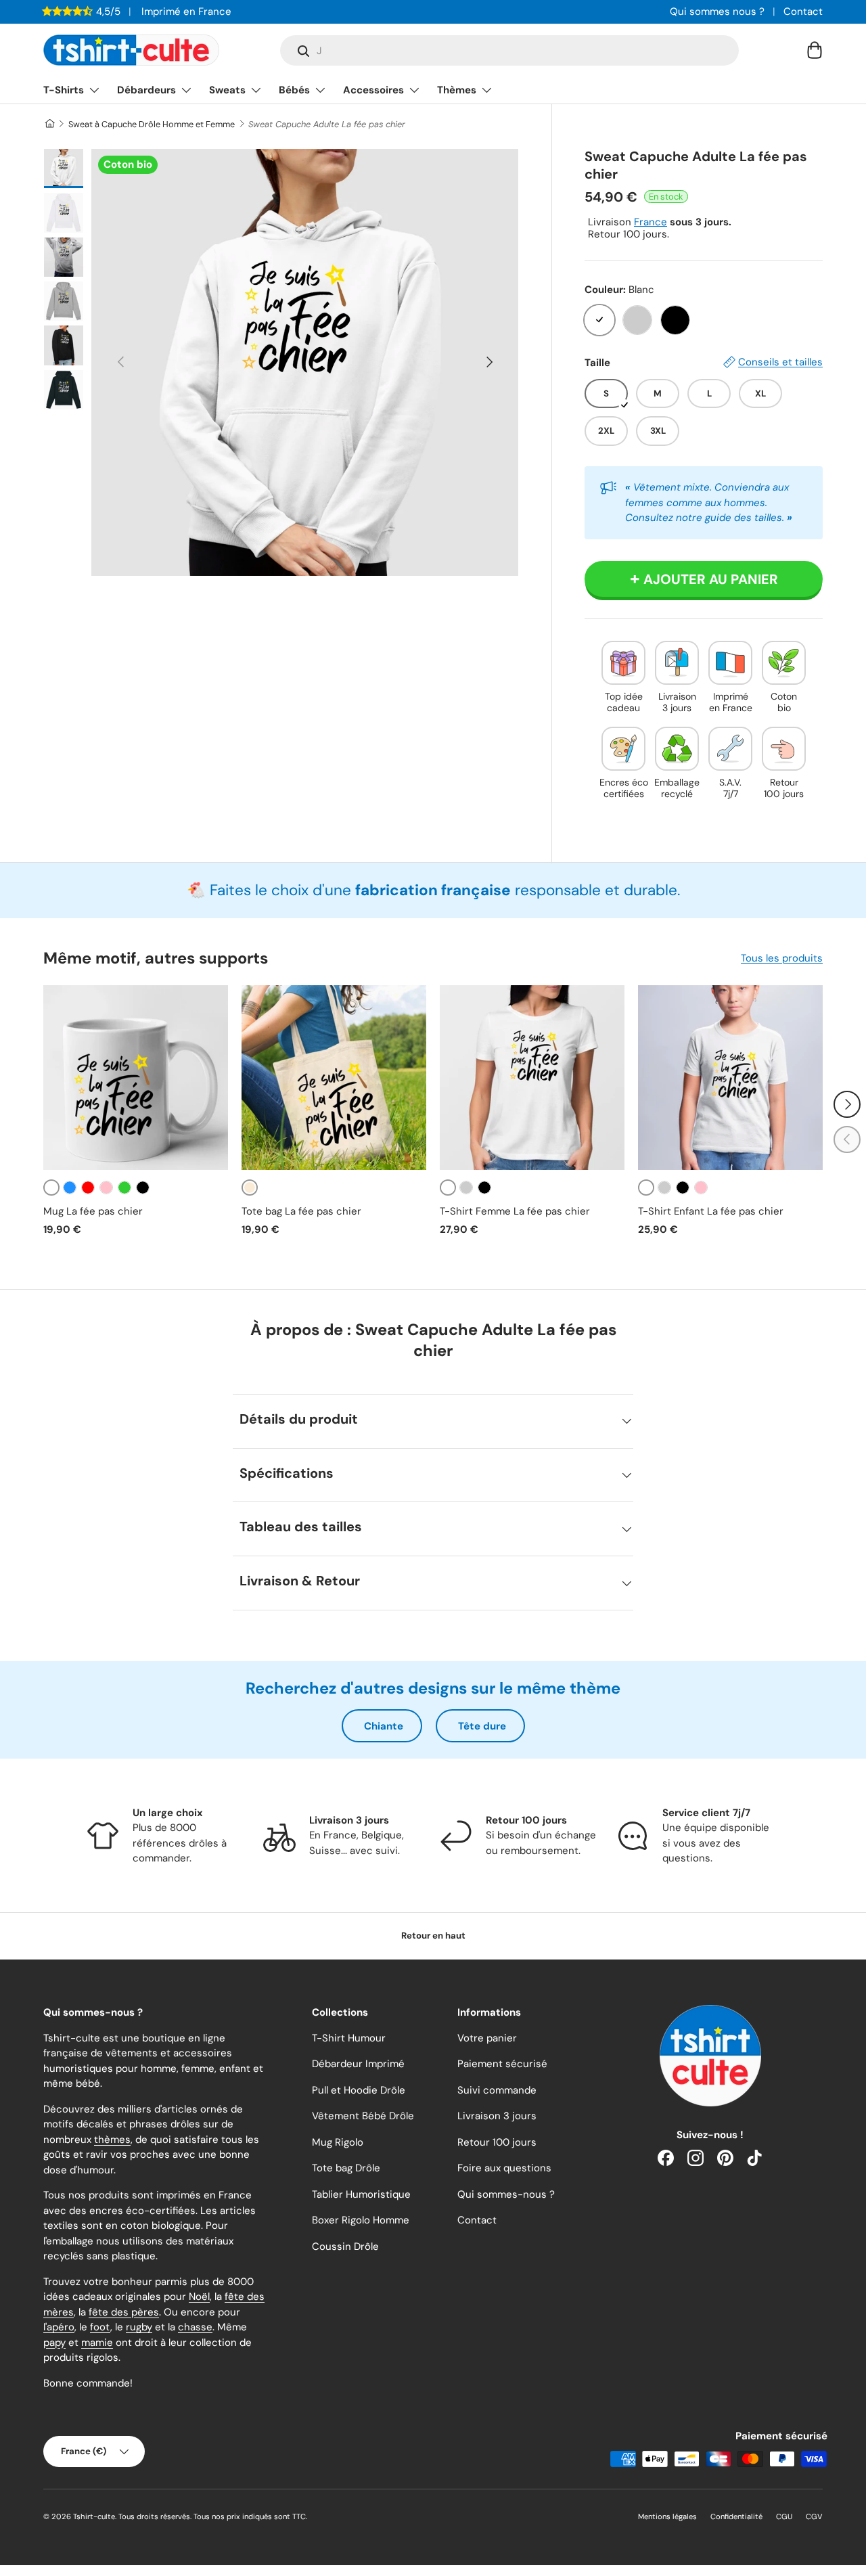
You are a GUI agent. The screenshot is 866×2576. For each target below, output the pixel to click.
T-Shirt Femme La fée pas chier (515, 1211)
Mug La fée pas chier (93, 1211)
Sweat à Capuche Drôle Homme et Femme (152, 124)
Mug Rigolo (338, 2142)
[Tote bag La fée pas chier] (334, 1078)
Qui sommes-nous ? (506, 2194)
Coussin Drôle (345, 2246)
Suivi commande (497, 2090)
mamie (97, 2343)
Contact (803, 12)
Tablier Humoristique (361, 2194)
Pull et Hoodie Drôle (359, 2090)
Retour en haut (433, 1936)
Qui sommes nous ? (717, 12)
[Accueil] (49, 124)
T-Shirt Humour (349, 2038)
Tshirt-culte (94, 2516)
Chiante (384, 1726)
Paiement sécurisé (502, 2064)
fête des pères (124, 2312)
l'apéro (59, 2327)
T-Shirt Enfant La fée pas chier (711, 1211)
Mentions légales (667, 2516)
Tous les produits (782, 958)
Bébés (294, 90)
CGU (784, 2516)
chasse (195, 2327)
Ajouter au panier (711, 579)
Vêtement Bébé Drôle (363, 2116)
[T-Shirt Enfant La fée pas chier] (730, 1078)
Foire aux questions (504, 2168)
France (651, 222)
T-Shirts (64, 90)
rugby (139, 2327)
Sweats (227, 90)
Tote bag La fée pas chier (301, 1211)
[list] (305, 362)
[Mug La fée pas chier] (136, 1078)
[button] (815, 50)
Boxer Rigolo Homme (361, 2220)
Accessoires (373, 90)
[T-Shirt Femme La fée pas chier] (532, 1078)
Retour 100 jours (497, 2142)
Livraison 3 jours (497, 2116)
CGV (814, 2516)
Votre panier (487, 2038)
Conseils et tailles (780, 362)
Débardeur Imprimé (358, 2064)
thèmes (112, 2140)
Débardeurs (146, 90)
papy (54, 2343)
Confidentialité (736, 2516)
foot (100, 2327)
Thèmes (457, 90)
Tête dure (482, 1726)
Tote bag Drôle (346, 2168)
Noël (199, 2297)
